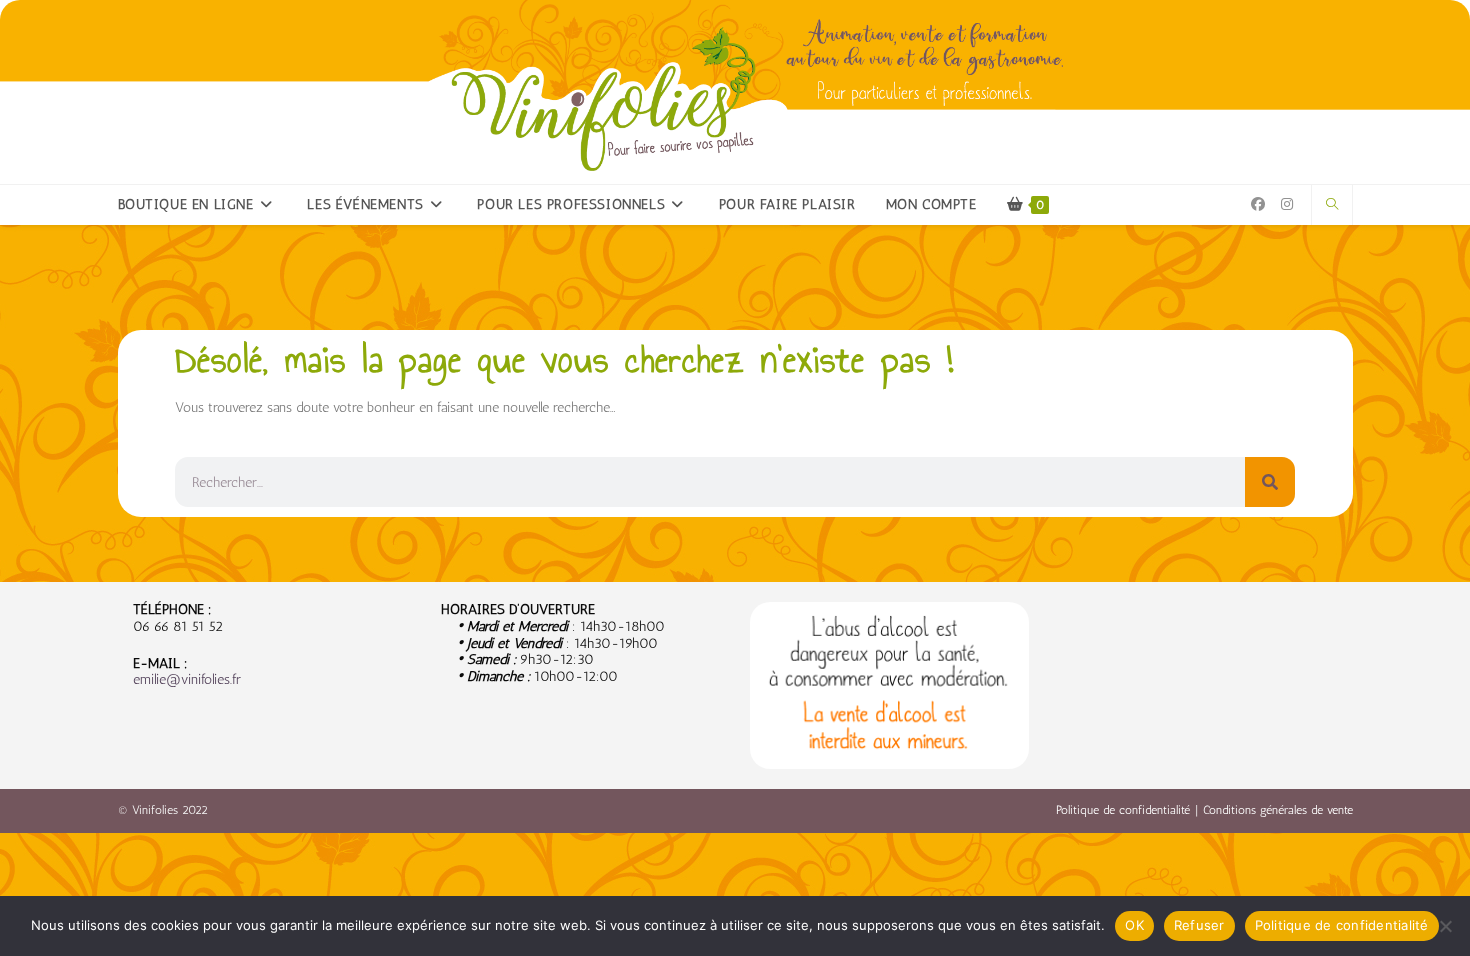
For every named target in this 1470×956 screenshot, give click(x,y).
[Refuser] (1445, 926)
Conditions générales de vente (1278, 810)
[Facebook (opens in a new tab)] (1258, 204)
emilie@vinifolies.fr (187, 679)
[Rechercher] (1270, 482)
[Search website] (1332, 205)
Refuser (1199, 925)
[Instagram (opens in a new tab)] (1287, 204)
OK (1134, 925)
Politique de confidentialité (1123, 810)
